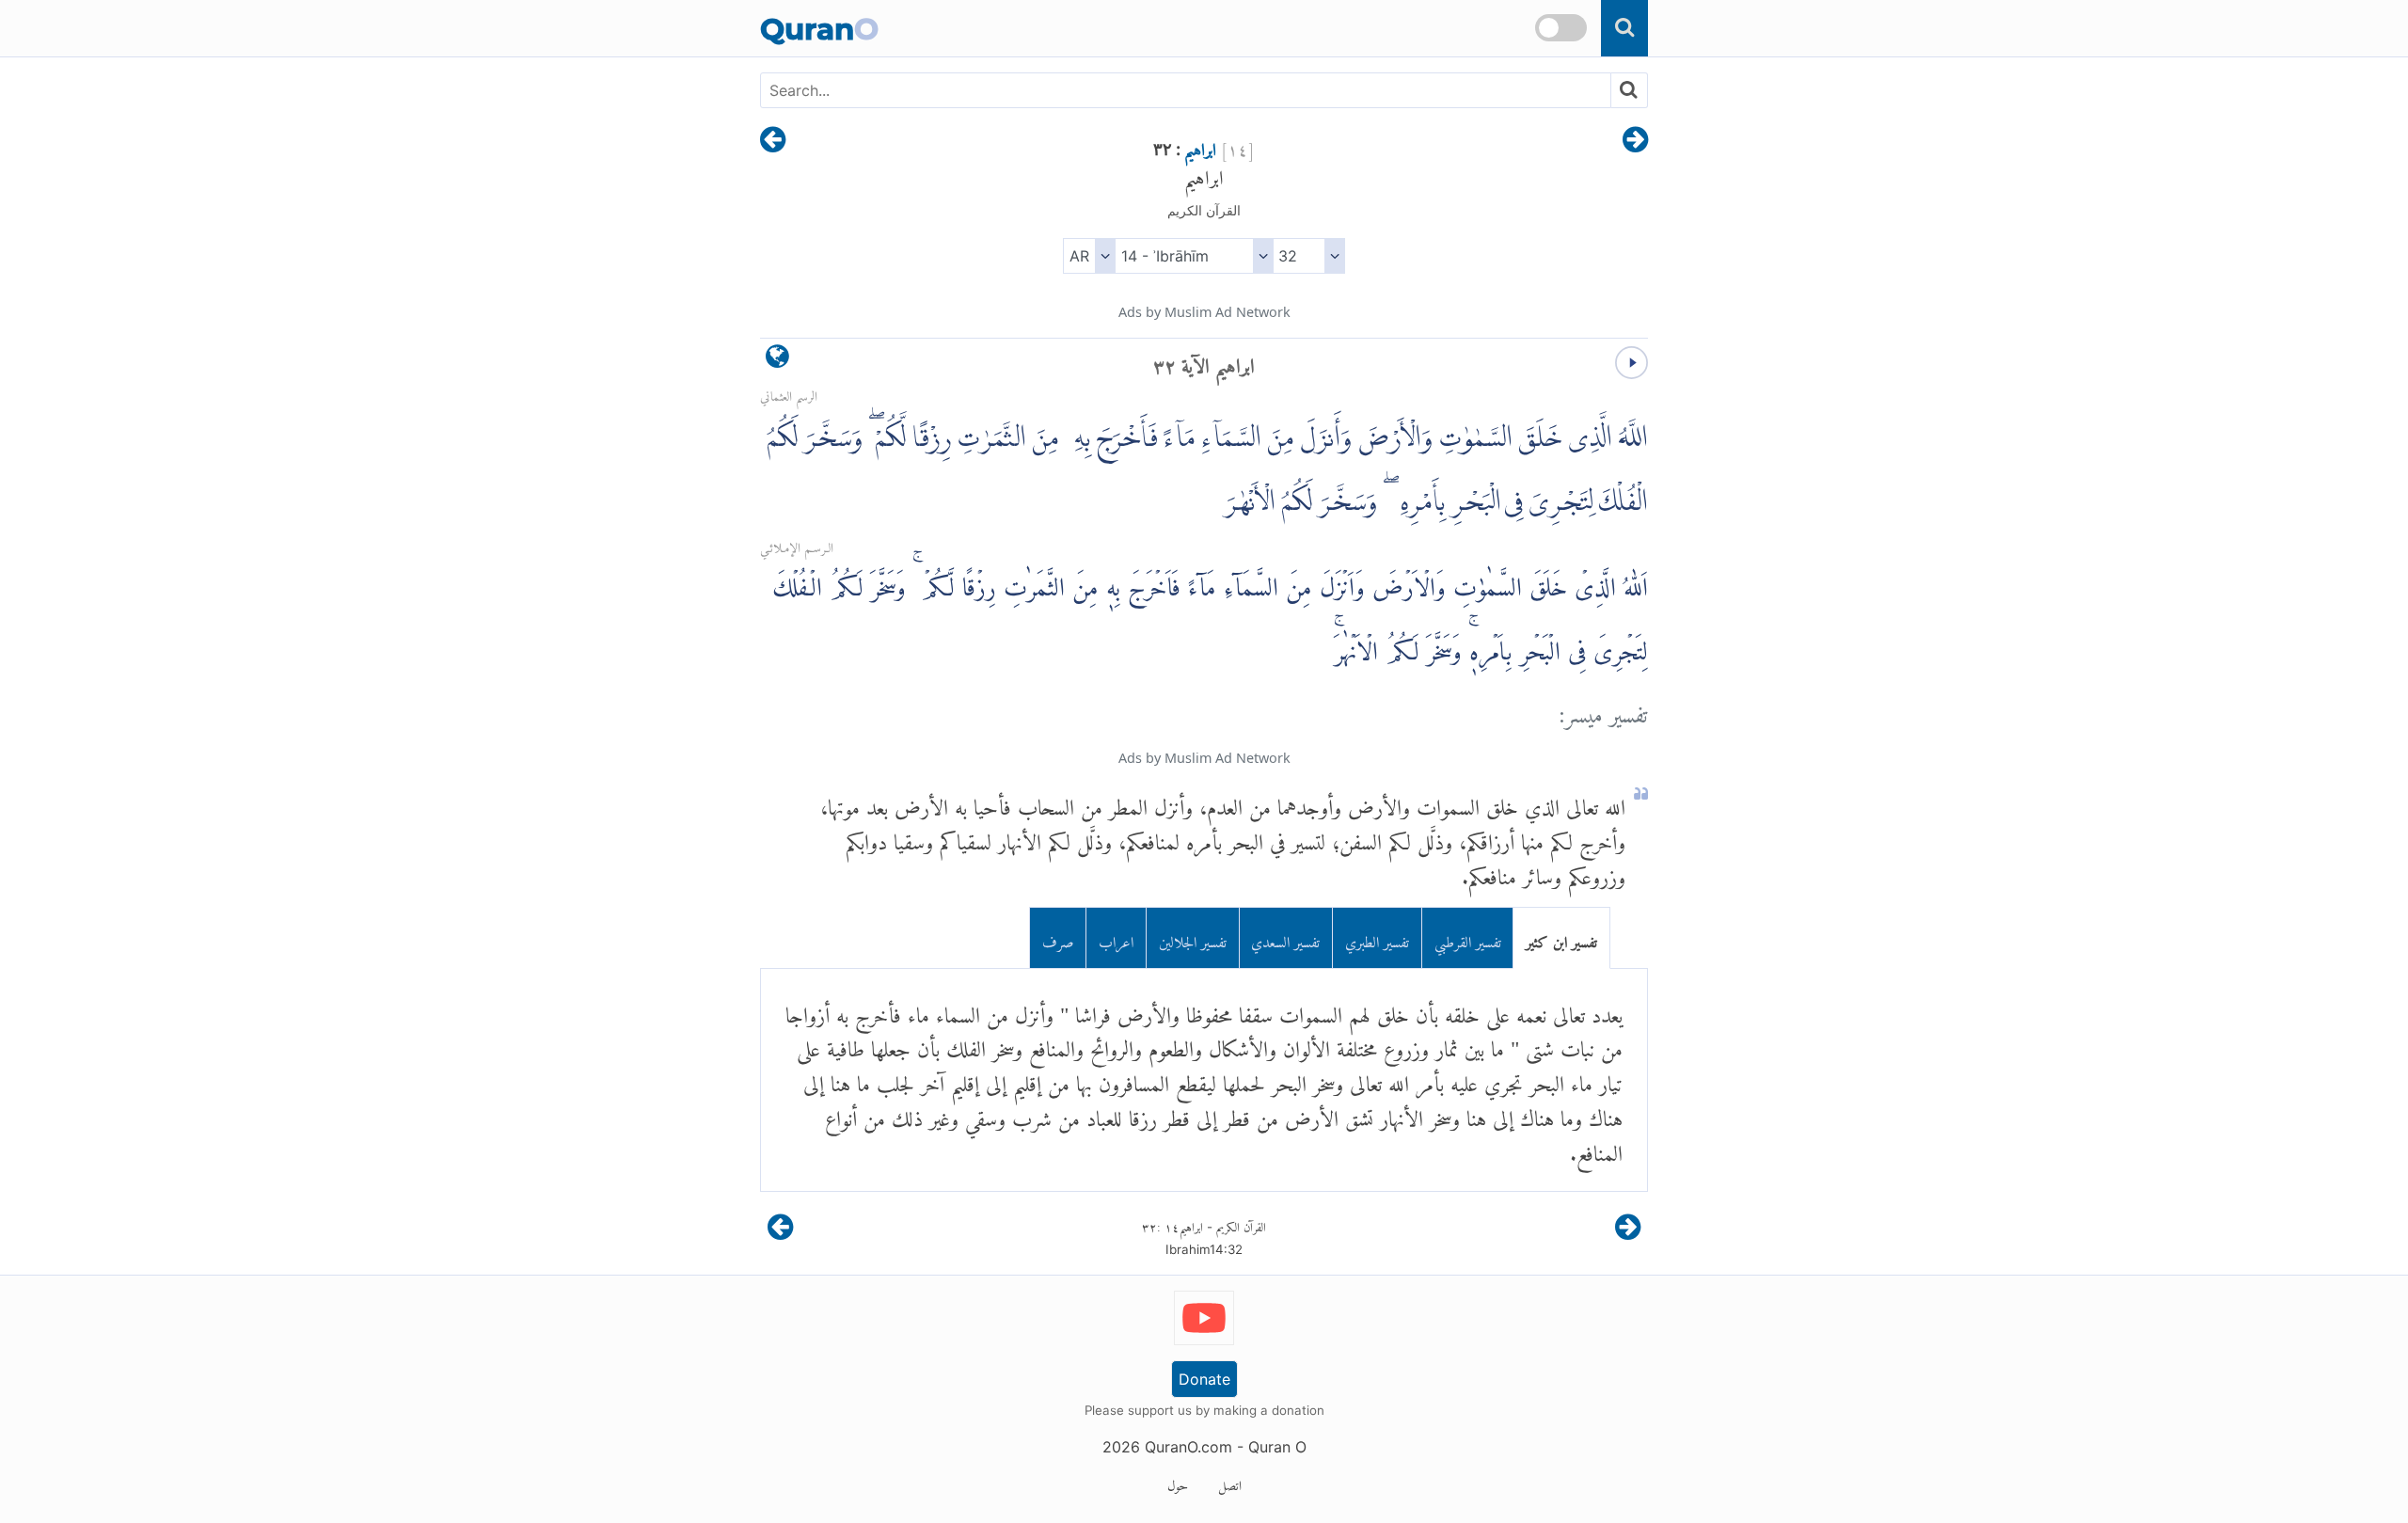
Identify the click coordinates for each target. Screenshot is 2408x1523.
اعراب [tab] (1116, 937)
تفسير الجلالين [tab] (1193, 937)
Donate (1204, 1379)
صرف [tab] (1058, 937)
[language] (777, 361)
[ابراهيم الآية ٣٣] (773, 141)
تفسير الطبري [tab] (1377, 937)
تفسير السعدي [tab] (1285, 937)
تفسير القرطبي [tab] (1468, 937)
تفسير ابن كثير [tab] (1561, 937)
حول (1178, 1483)
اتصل (1230, 1483)
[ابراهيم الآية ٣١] (1635, 141)
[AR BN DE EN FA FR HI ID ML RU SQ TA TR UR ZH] (1089, 256)
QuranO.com (1188, 1447)
